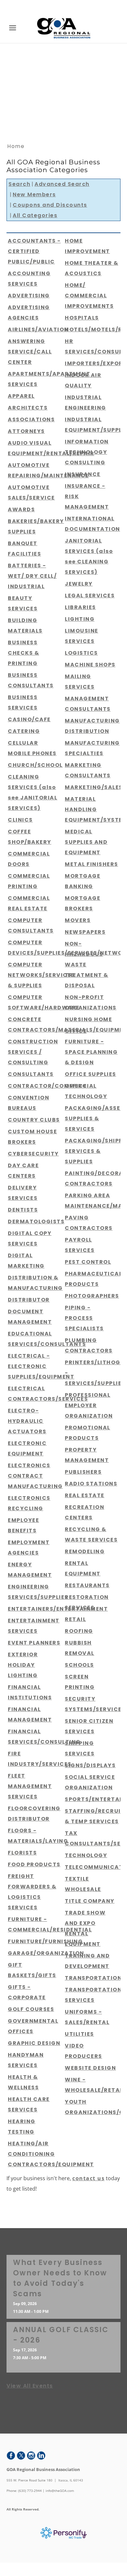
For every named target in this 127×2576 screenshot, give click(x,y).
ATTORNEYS (26, 431)
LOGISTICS (81, 653)
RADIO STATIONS (91, 1484)
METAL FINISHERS (92, 864)
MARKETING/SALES (94, 787)
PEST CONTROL (88, 1262)
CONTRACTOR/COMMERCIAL (52, 1086)
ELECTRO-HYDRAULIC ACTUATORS (27, 1421)
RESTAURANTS (87, 1585)
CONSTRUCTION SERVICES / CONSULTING (33, 1052)
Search (19, 184)
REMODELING (85, 1551)
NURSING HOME (88, 1019)
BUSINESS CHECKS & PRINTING (23, 653)
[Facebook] (11, 2456)
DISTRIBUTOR (29, 1300)
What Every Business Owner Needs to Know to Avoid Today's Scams (60, 2278)
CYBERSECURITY (33, 1154)
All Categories (35, 215)
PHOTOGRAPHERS (92, 1296)
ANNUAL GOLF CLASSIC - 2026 (61, 2335)
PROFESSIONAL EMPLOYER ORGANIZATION (89, 1405)
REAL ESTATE (85, 1495)
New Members (34, 194)
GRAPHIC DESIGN (34, 2043)
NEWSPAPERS (85, 932)
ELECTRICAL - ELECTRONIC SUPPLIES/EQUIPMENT (41, 1366)
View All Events (30, 2386)
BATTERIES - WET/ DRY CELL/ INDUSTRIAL (32, 576)
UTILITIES (79, 2034)
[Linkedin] (41, 2456)
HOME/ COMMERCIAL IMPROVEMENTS (89, 296)
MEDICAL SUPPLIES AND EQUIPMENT (86, 842)
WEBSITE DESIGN (90, 2068)
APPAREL (21, 396)
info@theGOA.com (60, 2491)
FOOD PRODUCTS (34, 1864)
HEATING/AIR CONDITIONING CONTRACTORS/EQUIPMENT (51, 2154)
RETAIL (75, 1619)
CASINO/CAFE (29, 719)
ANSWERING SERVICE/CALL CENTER (30, 352)
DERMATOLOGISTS (36, 1221)
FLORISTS (22, 1853)
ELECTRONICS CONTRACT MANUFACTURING (35, 1476)
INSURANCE (83, 474)
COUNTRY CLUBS (34, 1120)
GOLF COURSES (31, 2009)
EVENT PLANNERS (34, 1643)
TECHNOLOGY (86, 1855)
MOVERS (78, 920)
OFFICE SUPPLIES (91, 1074)
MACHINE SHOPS (90, 665)
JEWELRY (79, 584)
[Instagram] (31, 2456)
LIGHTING (80, 619)
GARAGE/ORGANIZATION (46, 1953)
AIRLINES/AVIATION (38, 329)
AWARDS (21, 509)
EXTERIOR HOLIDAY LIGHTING (23, 1665)
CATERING (24, 731)
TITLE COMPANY (90, 1901)
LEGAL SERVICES (90, 596)
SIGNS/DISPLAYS (90, 1765)
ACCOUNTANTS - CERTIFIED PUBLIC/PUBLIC (34, 251)
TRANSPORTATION (93, 1978)
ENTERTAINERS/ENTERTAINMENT (58, 1609)
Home (16, 146)
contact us (88, 2178)
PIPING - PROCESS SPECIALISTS (84, 1318)
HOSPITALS (82, 318)
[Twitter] (21, 2456)
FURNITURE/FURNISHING (45, 1941)
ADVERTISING (29, 296)
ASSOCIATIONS (31, 419)
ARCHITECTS (28, 408)
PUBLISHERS (83, 1472)
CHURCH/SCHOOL (35, 765)
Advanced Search (62, 184)
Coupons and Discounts (50, 205)
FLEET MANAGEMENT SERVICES (30, 1786)
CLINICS (20, 820)
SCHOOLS (79, 1665)
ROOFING (79, 1631)
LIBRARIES (80, 607)
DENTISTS (23, 1210)
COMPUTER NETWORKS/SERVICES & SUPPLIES (41, 975)
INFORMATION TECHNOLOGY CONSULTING (87, 452)
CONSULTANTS (31, 1074)
